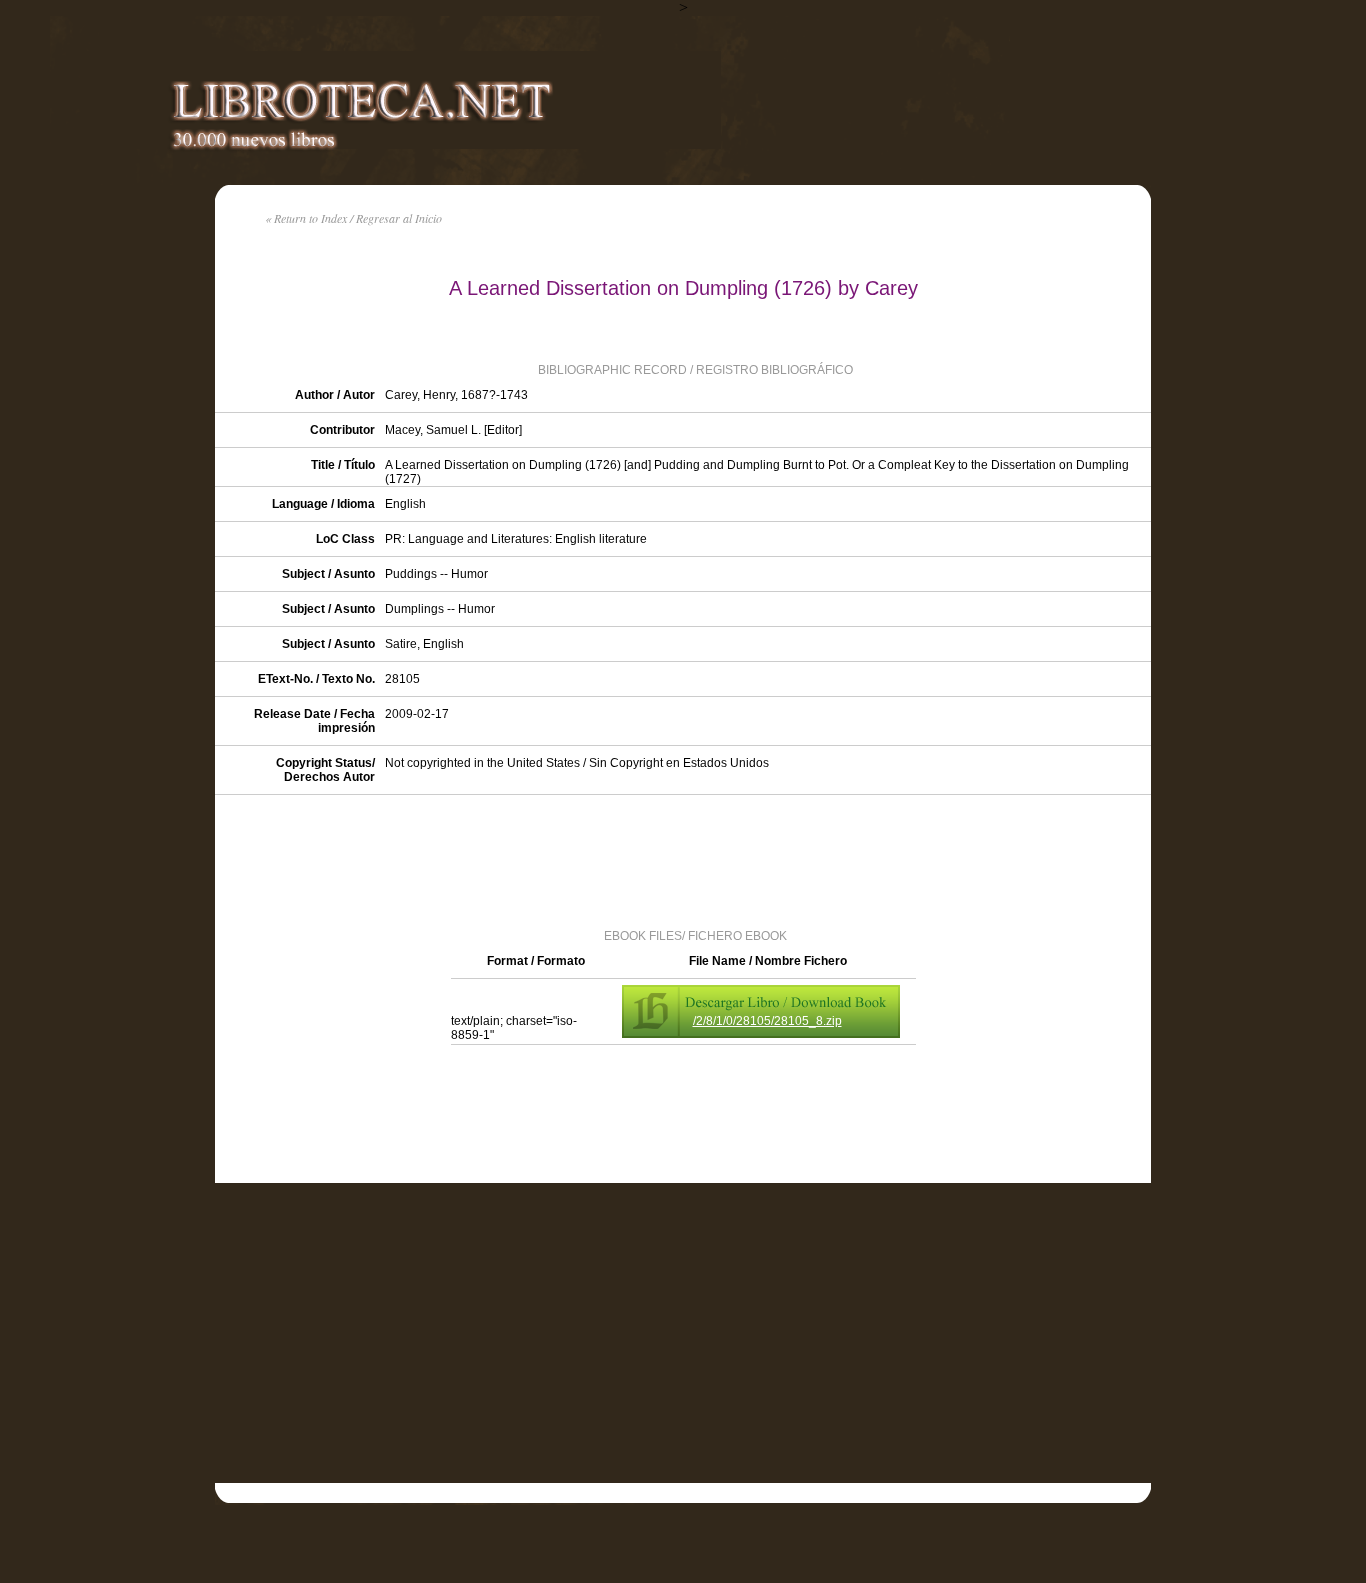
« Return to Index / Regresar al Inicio (353, 218)
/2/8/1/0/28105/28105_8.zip (767, 1021)
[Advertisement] (683, 860)
